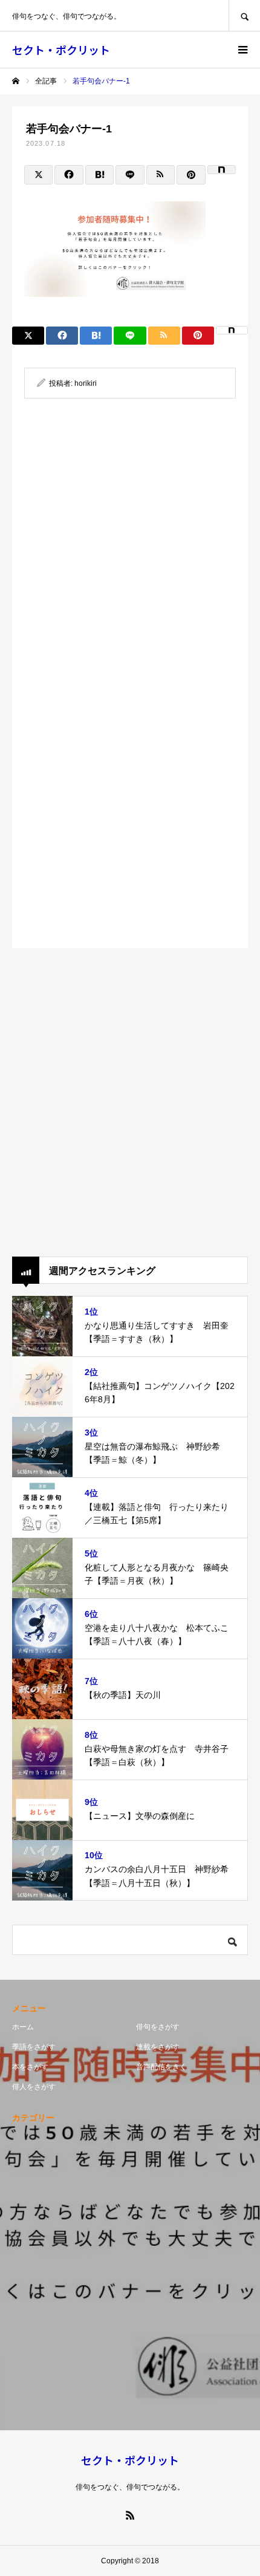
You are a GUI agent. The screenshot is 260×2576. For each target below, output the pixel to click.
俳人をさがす (34, 2087)
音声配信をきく (161, 2067)
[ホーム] (16, 81)
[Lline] (130, 175)
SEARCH (244, 15)
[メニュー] (242, 50)
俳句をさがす (158, 2027)
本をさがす (30, 2067)
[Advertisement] (130, 553)
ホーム (23, 2027)
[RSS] (130, 2515)
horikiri (86, 383)
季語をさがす (34, 2047)
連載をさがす (158, 2047)
